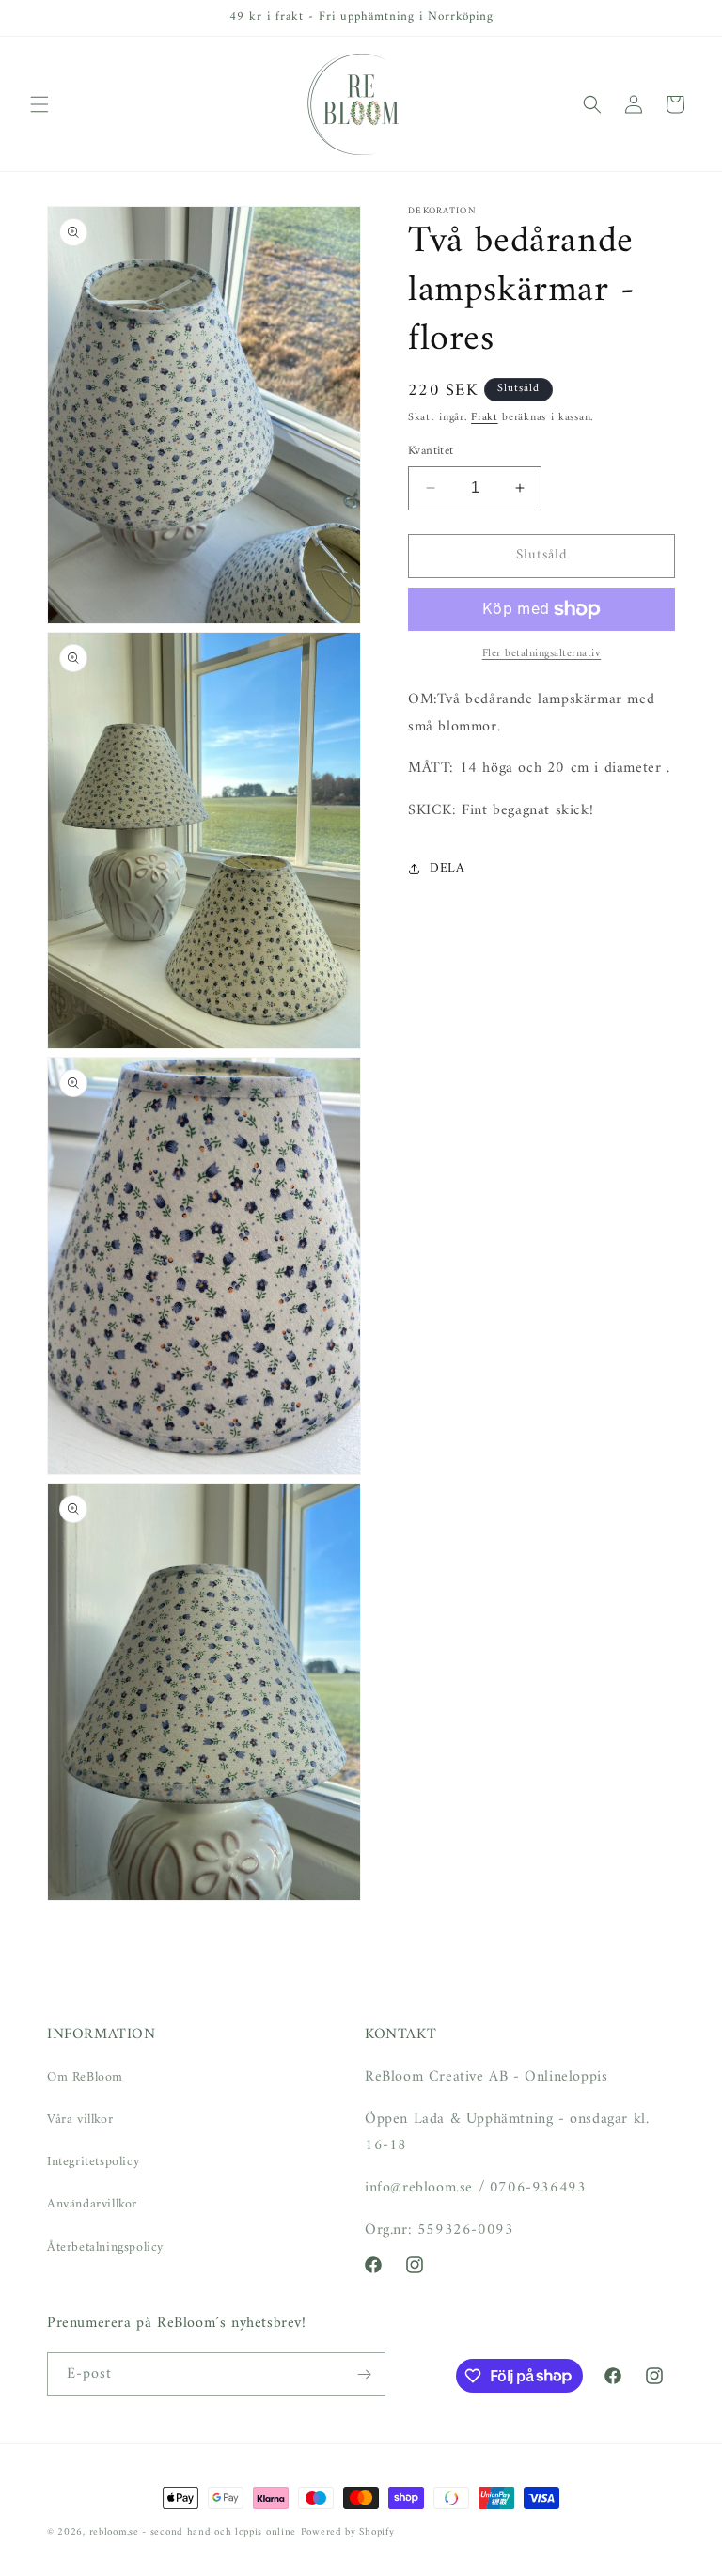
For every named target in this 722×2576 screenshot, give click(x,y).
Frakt (485, 418)
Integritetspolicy (93, 2162)
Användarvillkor (92, 2204)
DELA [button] (447, 868)
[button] (39, 104)
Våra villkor (80, 2120)
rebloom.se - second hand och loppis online (193, 2532)
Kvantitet (431, 451)
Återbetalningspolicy (105, 2247)
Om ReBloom (85, 2077)
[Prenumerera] (364, 2374)
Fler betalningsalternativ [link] (542, 654)
